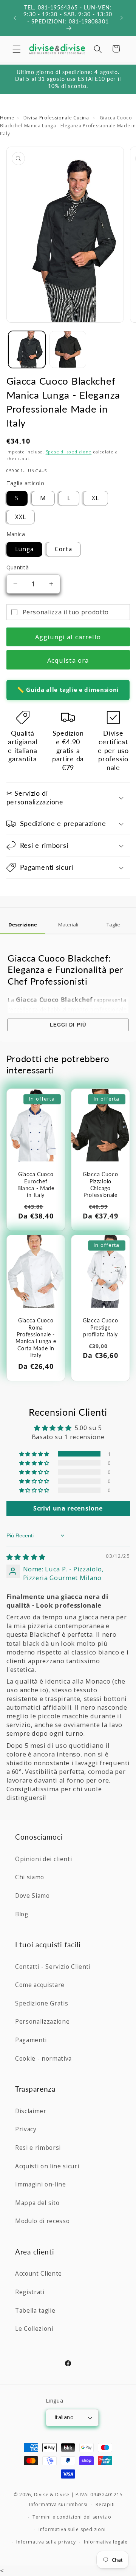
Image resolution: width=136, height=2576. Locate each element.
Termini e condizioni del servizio (72, 2517)
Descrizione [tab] (23, 925)
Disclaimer (31, 2111)
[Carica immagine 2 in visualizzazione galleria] (68, 349)
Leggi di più (68, 1025)
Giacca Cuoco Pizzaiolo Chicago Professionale (100, 1184)
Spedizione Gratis (42, 2003)
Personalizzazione (42, 2022)
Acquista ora (68, 660)
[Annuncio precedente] (15, 18)
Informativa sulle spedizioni (72, 2529)
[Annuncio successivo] (122, 18)
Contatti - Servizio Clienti (53, 1967)
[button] (17, 49)
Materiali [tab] (68, 925)
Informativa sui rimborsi (58, 2504)
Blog (22, 1914)
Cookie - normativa (43, 2059)
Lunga (25, 549)
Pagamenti (31, 2040)
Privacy (26, 2129)
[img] (26, 1557)
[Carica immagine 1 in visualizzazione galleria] (27, 349)
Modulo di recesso (42, 2221)
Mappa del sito (37, 2203)
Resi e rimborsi (38, 2148)
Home (7, 118)
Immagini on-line (41, 2184)
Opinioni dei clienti (43, 1859)
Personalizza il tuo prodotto (66, 612)
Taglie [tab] (113, 925)
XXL (21, 517)
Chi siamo (30, 1877)
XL (95, 498)
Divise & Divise (52, 2495)
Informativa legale (106, 2542)
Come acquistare (40, 1985)
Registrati (30, 2292)
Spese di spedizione (69, 452)
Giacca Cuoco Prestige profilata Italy (100, 1327)
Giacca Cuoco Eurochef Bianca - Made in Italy (36, 1184)
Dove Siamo (32, 1896)
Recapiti (105, 2504)
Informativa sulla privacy (46, 2542)
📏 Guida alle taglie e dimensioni (68, 690)
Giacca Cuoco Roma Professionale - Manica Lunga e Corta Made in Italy (36, 1338)
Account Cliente (39, 2274)
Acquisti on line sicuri (47, 2166)
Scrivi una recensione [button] (68, 1508)
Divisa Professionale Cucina (57, 118)
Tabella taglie (35, 2311)
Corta (63, 549)
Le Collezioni (34, 2329)
